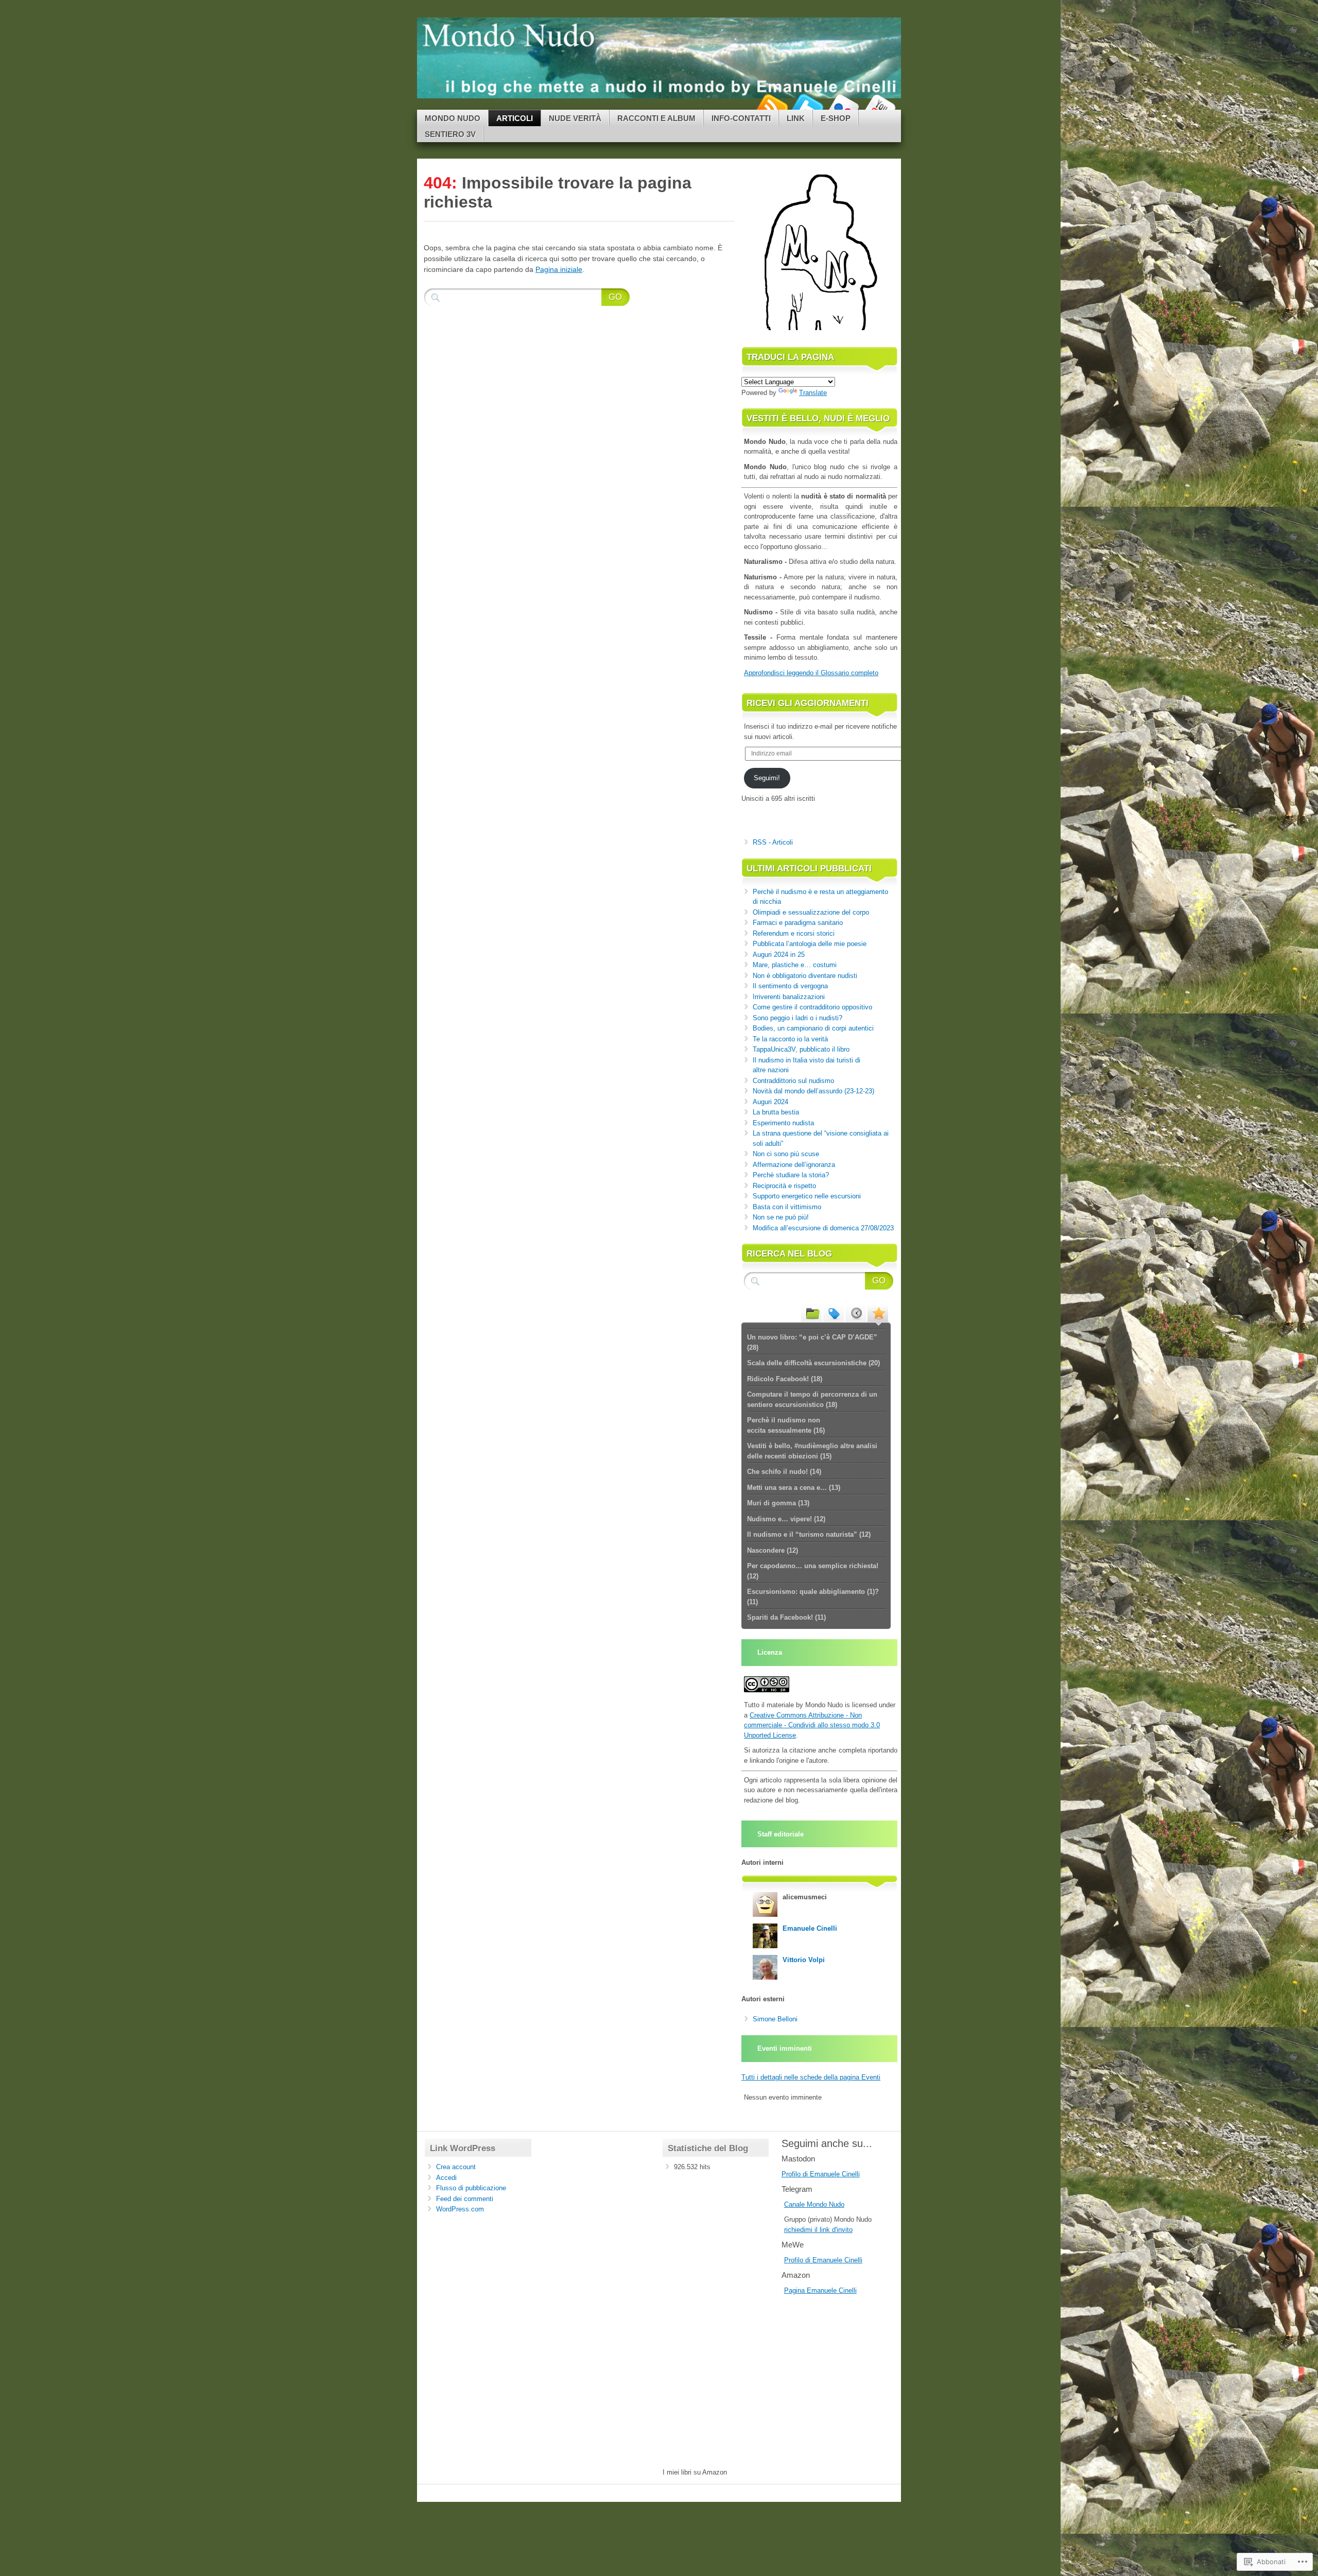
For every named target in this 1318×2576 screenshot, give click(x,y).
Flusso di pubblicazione (471, 2188)
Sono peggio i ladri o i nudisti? (797, 1018)
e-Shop (836, 118)
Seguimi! (767, 778)
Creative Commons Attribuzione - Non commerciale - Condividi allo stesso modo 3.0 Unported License (812, 1725)
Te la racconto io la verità (790, 1039)
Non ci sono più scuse (786, 1154)
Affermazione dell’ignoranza (794, 1165)
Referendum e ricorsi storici (794, 933)
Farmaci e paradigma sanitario (798, 923)
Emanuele (823, 2290)
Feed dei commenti (465, 2199)
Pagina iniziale (559, 269)
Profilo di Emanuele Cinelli (821, 2174)
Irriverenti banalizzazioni (789, 997)
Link (796, 118)
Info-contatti (741, 118)
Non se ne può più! (781, 1217)
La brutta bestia (776, 1112)
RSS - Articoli (773, 842)
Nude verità (575, 118)
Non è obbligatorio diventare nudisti (805, 976)
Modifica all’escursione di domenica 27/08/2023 (823, 1228)
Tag (834, 1313)
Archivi (856, 1313)
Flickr (843, 106)
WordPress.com (460, 2209)
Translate (813, 393)
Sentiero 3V (450, 134)
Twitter (807, 106)
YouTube (879, 106)
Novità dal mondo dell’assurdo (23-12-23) (813, 1091)
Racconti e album (656, 118)
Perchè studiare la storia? (791, 1175)
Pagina (795, 2290)
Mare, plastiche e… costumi (795, 965)
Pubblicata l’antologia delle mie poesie (810, 944)
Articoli (515, 118)
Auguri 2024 (770, 1102)
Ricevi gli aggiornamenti (808, 703)
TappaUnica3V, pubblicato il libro (801, 1049)
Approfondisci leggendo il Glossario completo (811, 673)
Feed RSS (771, 106)
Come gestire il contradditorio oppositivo (812, 1007)
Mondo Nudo (453, 118)
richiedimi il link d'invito (818, 2230)
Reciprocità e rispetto (784, 1186)
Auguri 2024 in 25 (779, 955)
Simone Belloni (775, 2019)
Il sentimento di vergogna (790, 986)
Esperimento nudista (783, 1123)
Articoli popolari (878, 1313)
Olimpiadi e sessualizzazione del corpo (811, 912)
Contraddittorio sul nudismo (793, 1081)
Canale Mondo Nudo (814, 2204)
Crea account (456, 2167)
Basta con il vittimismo (787, 1207)
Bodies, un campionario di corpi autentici (813, 1028)
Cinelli (848, 2290)
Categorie (811, 1313)
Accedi (446, 2178)
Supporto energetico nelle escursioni (807, 1196)
